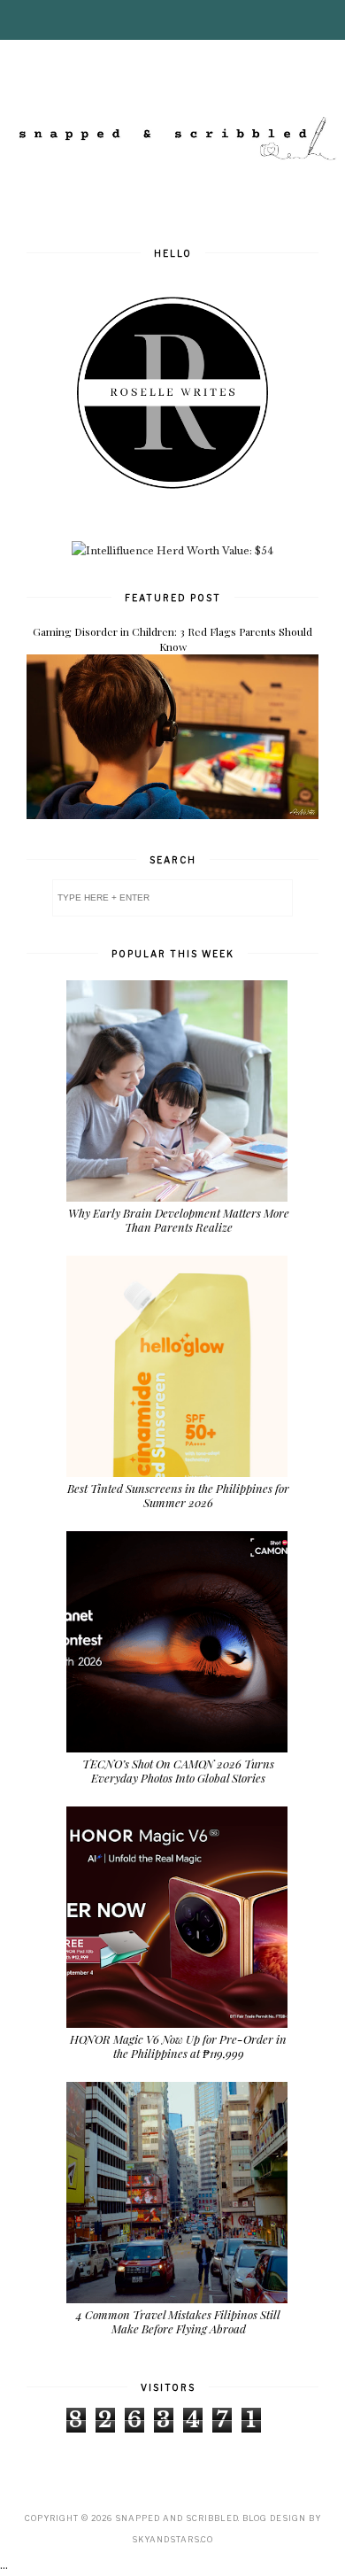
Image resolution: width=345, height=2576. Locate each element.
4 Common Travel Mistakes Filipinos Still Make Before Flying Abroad (178, 2321)
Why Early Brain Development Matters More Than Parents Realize (179, 1220)
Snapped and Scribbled (176, 2518)
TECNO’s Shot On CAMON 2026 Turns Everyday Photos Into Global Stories (178, 1771)
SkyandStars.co (172, 2539)
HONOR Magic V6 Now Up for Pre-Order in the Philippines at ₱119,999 (178, 2046)
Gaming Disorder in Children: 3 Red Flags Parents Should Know (172, 639)
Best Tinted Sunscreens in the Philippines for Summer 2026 (178, 1495)
